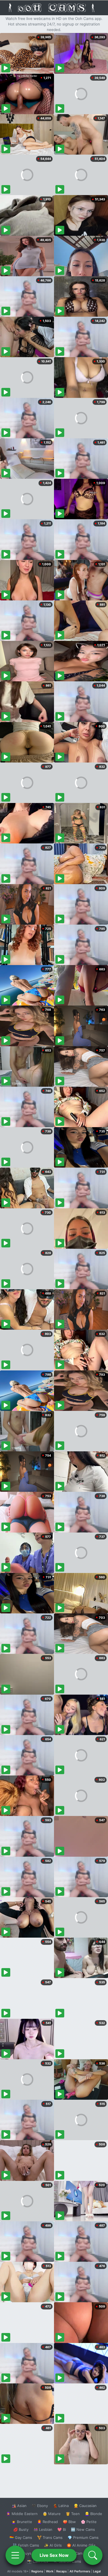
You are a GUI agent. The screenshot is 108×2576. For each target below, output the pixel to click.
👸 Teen (73, 2514)
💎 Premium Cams (83, 2537)
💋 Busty (21, 2529)
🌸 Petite (89, 2522)
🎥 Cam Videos (83, 2553)
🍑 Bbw (69, 2522)
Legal (97, 2571)
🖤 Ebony (40, 2506)
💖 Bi (62, 2529)
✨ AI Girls (53, 2545)
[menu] (15, 2555)
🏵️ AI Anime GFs (81, 2545)
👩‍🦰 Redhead (47, 2522)
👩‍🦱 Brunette (22, 2522)
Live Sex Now (54, 2555)
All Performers (80, 2571)
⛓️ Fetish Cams (26, 2545)
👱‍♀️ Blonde (93, 2514)
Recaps (61, 2571)
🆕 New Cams (83, 2529)
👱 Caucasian (85, 2506)
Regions (37, 2571)
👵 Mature (52, 2514)
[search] (93, 2555)
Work (50, 2571)
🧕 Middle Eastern (22, 2514)
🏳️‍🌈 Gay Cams (21, 2537)
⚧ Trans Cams (50, 2537)
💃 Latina (61, 2506)
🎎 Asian (19, 2506)
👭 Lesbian (43, 2529)
